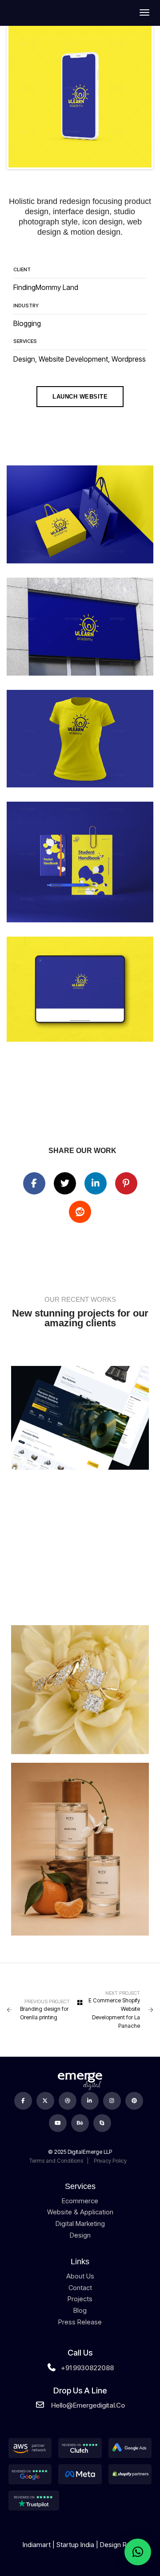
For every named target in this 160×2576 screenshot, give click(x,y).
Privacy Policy (110, 2161)
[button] (138, 2552)
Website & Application (80, 2212)
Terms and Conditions (56, 2161)
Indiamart (37, 2545)
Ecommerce (80, 2201)
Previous (22, 96)
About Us (80, 2276)
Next (138, 96)
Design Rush (119, 2545)
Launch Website (80, 397)
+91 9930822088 (87, 2368)
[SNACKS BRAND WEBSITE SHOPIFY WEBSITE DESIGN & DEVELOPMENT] (80, 1547)
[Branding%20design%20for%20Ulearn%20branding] (34, 1183)
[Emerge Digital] (30, 12)
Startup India (75, 2545)
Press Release (80, 2322)
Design (80, 2235)
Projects (80, 2299)
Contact (80, 2288)
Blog (80, 2310)
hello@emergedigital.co (88, 2405)
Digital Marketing (80, 2223)
